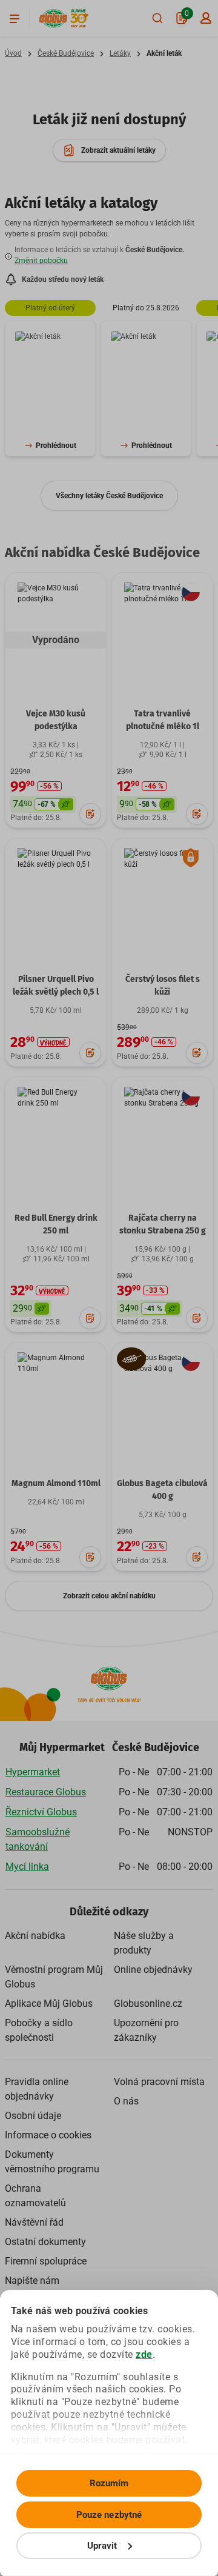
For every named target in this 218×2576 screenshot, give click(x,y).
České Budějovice (66, 53)
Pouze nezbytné (109, 2515)
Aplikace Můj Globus (49, 2004)
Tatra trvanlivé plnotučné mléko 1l (163, 720)
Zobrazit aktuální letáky (118, 150)
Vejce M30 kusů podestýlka (56, 720)
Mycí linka (27, 1867)
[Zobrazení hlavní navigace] (15, 18)
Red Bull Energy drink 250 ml (56, 1224)
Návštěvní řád (34, 2222)
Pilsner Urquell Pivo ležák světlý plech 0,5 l (56, 986)
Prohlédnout (56, 445)
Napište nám (32, 2281)
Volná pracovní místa (159, 2082)
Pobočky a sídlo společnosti (39, 2030)
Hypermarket (33, 1772)
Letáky (120, 53)
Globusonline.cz (148, 2004)
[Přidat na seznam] (90, 814)
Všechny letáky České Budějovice (109, 496)
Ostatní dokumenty (45, 2242)
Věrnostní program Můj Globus (54, 1977)
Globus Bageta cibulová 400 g (162, 1490)
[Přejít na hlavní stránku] (53, 18)
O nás (126, 2101)
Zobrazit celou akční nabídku (109, 1596)
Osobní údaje (33, 2116)
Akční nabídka (35, 1936)
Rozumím (109, 2483)
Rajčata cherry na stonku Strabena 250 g (163, 1224)
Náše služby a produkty (144, 1943)
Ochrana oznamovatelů (35, 2196)
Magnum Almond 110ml (56, 1483)
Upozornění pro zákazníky (146, 2030)
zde (144, 2354)
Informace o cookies (48, 2135)
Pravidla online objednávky (37, 2089)
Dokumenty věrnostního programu (52, 2162)
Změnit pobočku (41, 261)
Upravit (102, 2546)
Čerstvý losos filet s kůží (163, 986)
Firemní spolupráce (46, 2261)
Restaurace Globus (46, 1792)
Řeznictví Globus (41, 1812)
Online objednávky (153, 1970)
